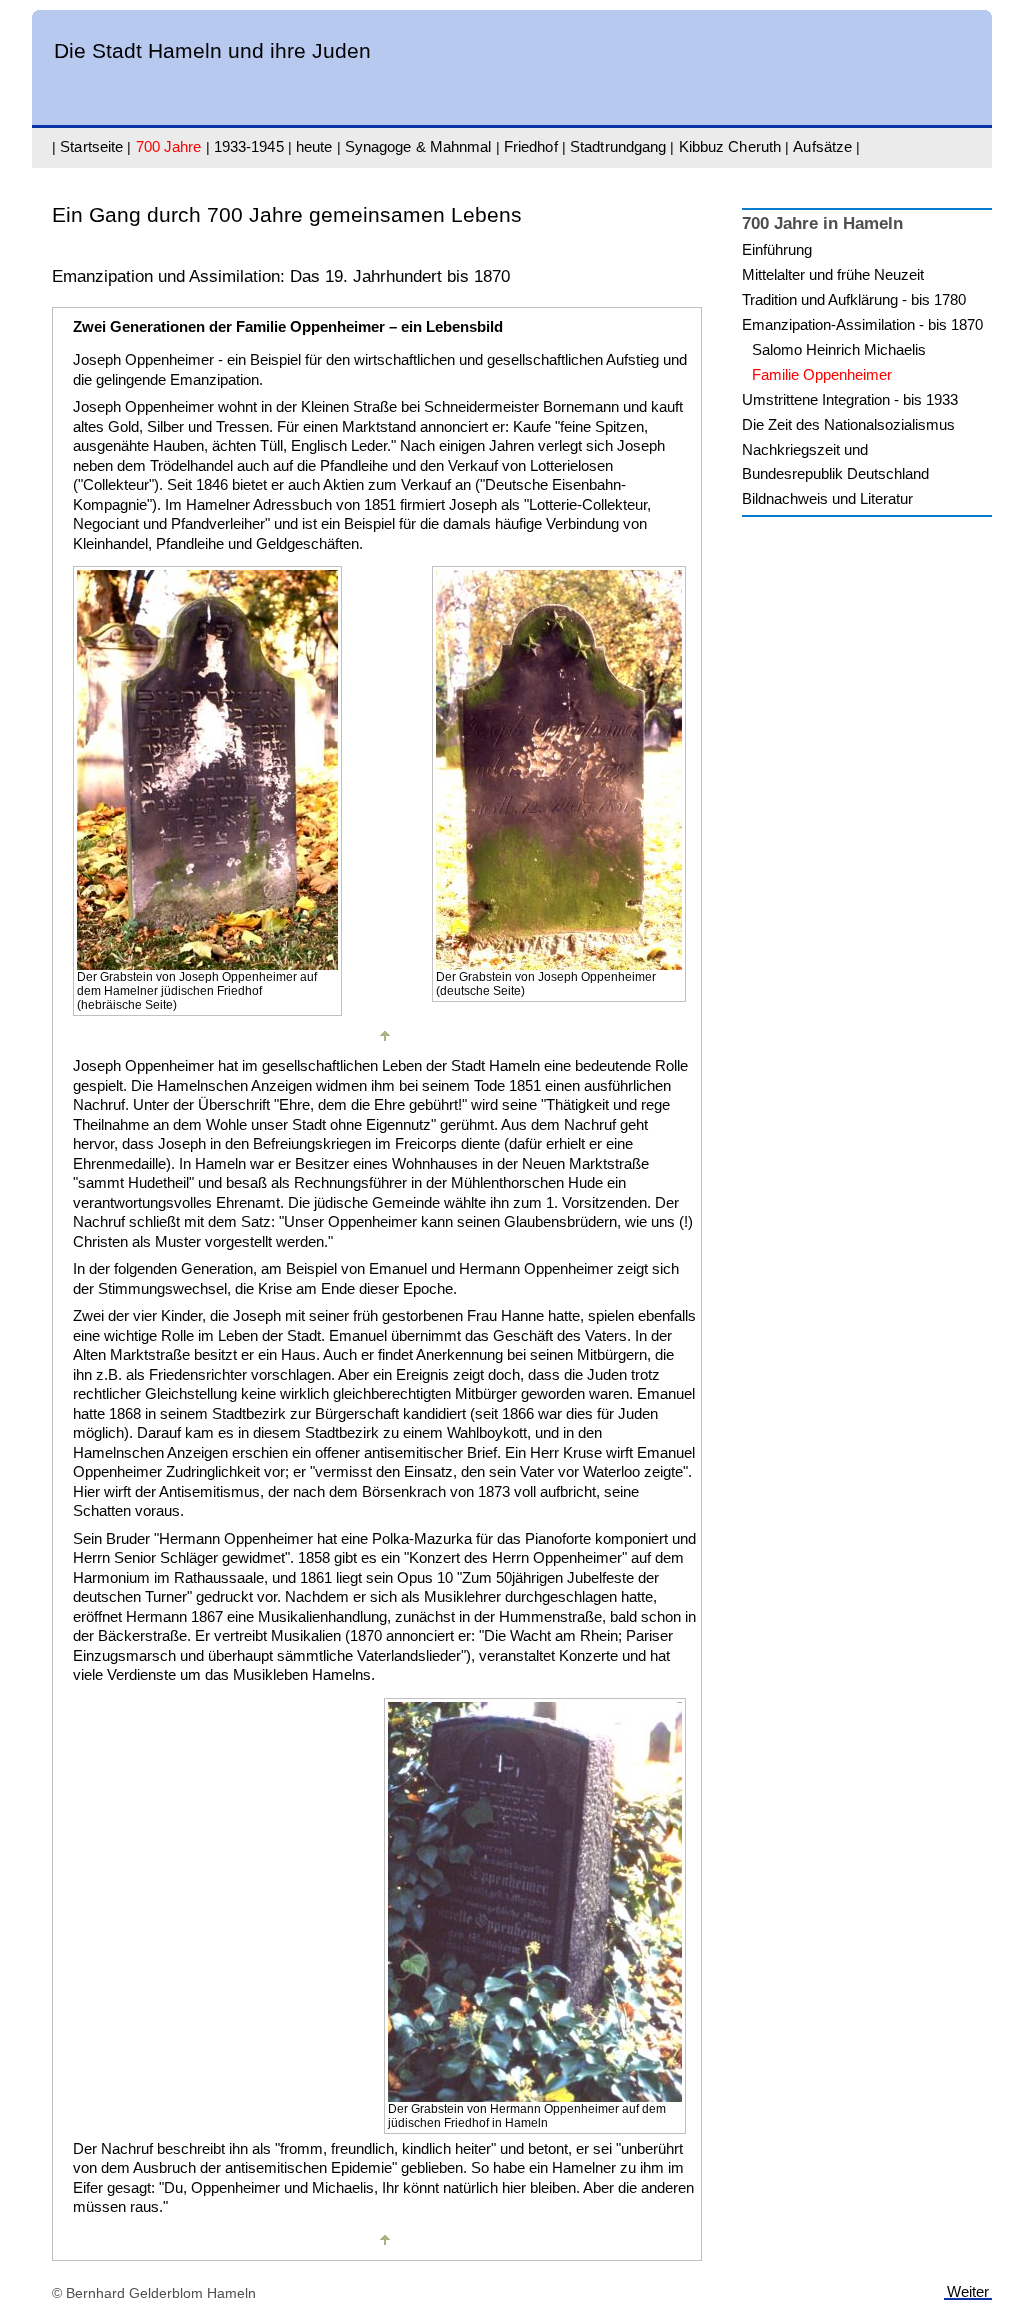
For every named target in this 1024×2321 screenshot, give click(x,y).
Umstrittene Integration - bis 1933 (850, 399)
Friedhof (531, 146)
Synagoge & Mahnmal (418, 146)
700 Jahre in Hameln (822, 223)
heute (314, 146)
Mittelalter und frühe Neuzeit (833, 274)
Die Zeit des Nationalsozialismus (848, 424)
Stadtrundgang (618, 146)
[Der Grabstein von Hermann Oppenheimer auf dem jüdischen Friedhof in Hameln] (535, 2096)
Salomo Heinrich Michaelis (839, 349)
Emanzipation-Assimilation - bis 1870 (862, 324)
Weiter (968, 2291)
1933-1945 (249, 146)
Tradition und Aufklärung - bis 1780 (854, 299)
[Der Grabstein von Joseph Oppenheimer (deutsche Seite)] (559, 964)
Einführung (777, 249)
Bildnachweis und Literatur (827, 498)
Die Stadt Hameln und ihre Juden (212, 50)
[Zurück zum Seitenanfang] (385, 1045)
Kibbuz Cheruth (730, 146)
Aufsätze (822, 146)
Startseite (91, 146)
